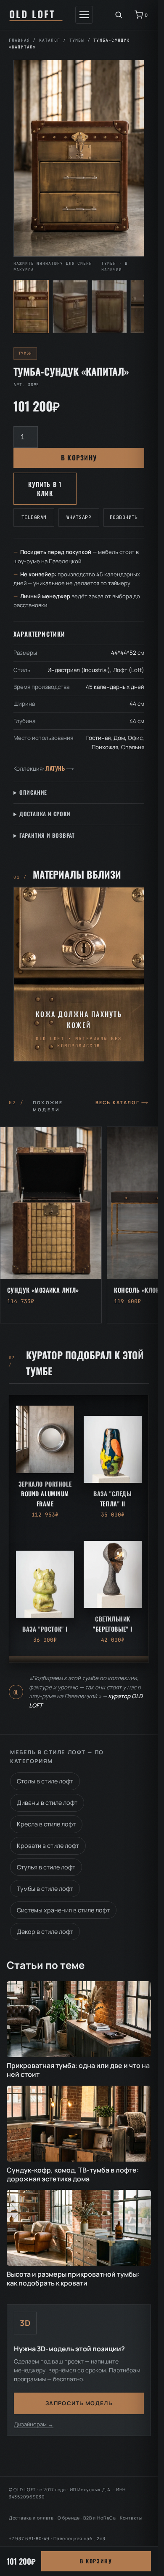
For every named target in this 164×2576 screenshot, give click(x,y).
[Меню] (84, 15)
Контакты (131, 2518)
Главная (19, 40)
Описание (33, 792)
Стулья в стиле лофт (46, 1867)
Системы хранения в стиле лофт (63, 1910)
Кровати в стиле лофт (48, 1846)
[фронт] (31, 307)
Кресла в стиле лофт (46, 1824)
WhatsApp (79, 517)
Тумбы (77, 40)
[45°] (70, 307)
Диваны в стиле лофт (47, 1803)
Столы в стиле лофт (45, 1781)
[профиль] (109, 307)
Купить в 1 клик (45, 489)
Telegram (34, 517)
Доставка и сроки (45, 814)
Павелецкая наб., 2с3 (79, 2538)
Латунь (55, 768)
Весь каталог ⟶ (122, 1102)
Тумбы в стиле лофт (45, 1889)
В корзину (79, 457)
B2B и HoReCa (100, 2518)
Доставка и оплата (31, 2518)
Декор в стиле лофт (45, 1932)
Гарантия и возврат (47, 835)
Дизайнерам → (34, 2424)
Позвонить (124, 517)
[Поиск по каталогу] (119, 15)
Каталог (50, 40)
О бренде (69, 2518)
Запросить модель (79, 2403)
